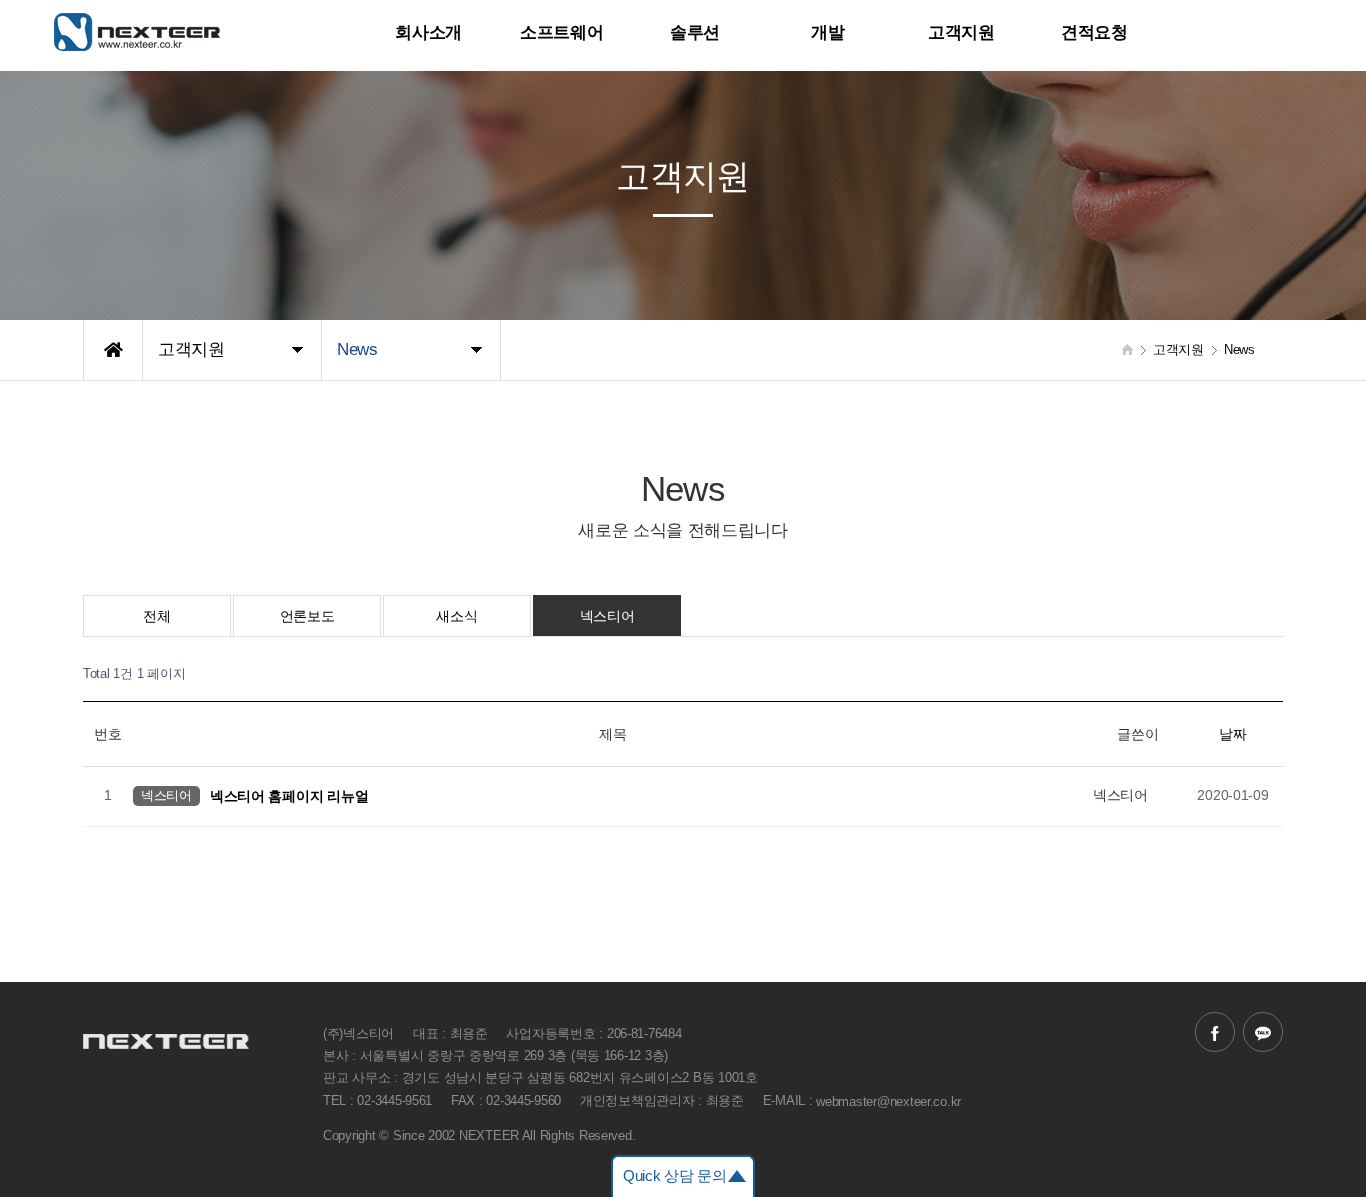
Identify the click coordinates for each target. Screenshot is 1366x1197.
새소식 (456, 616)
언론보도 (307, 616)
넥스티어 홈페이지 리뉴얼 (289, 795)
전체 (156, 616)
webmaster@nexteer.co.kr (888, 1100)
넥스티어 (607, 616)
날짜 (1232, 734)
